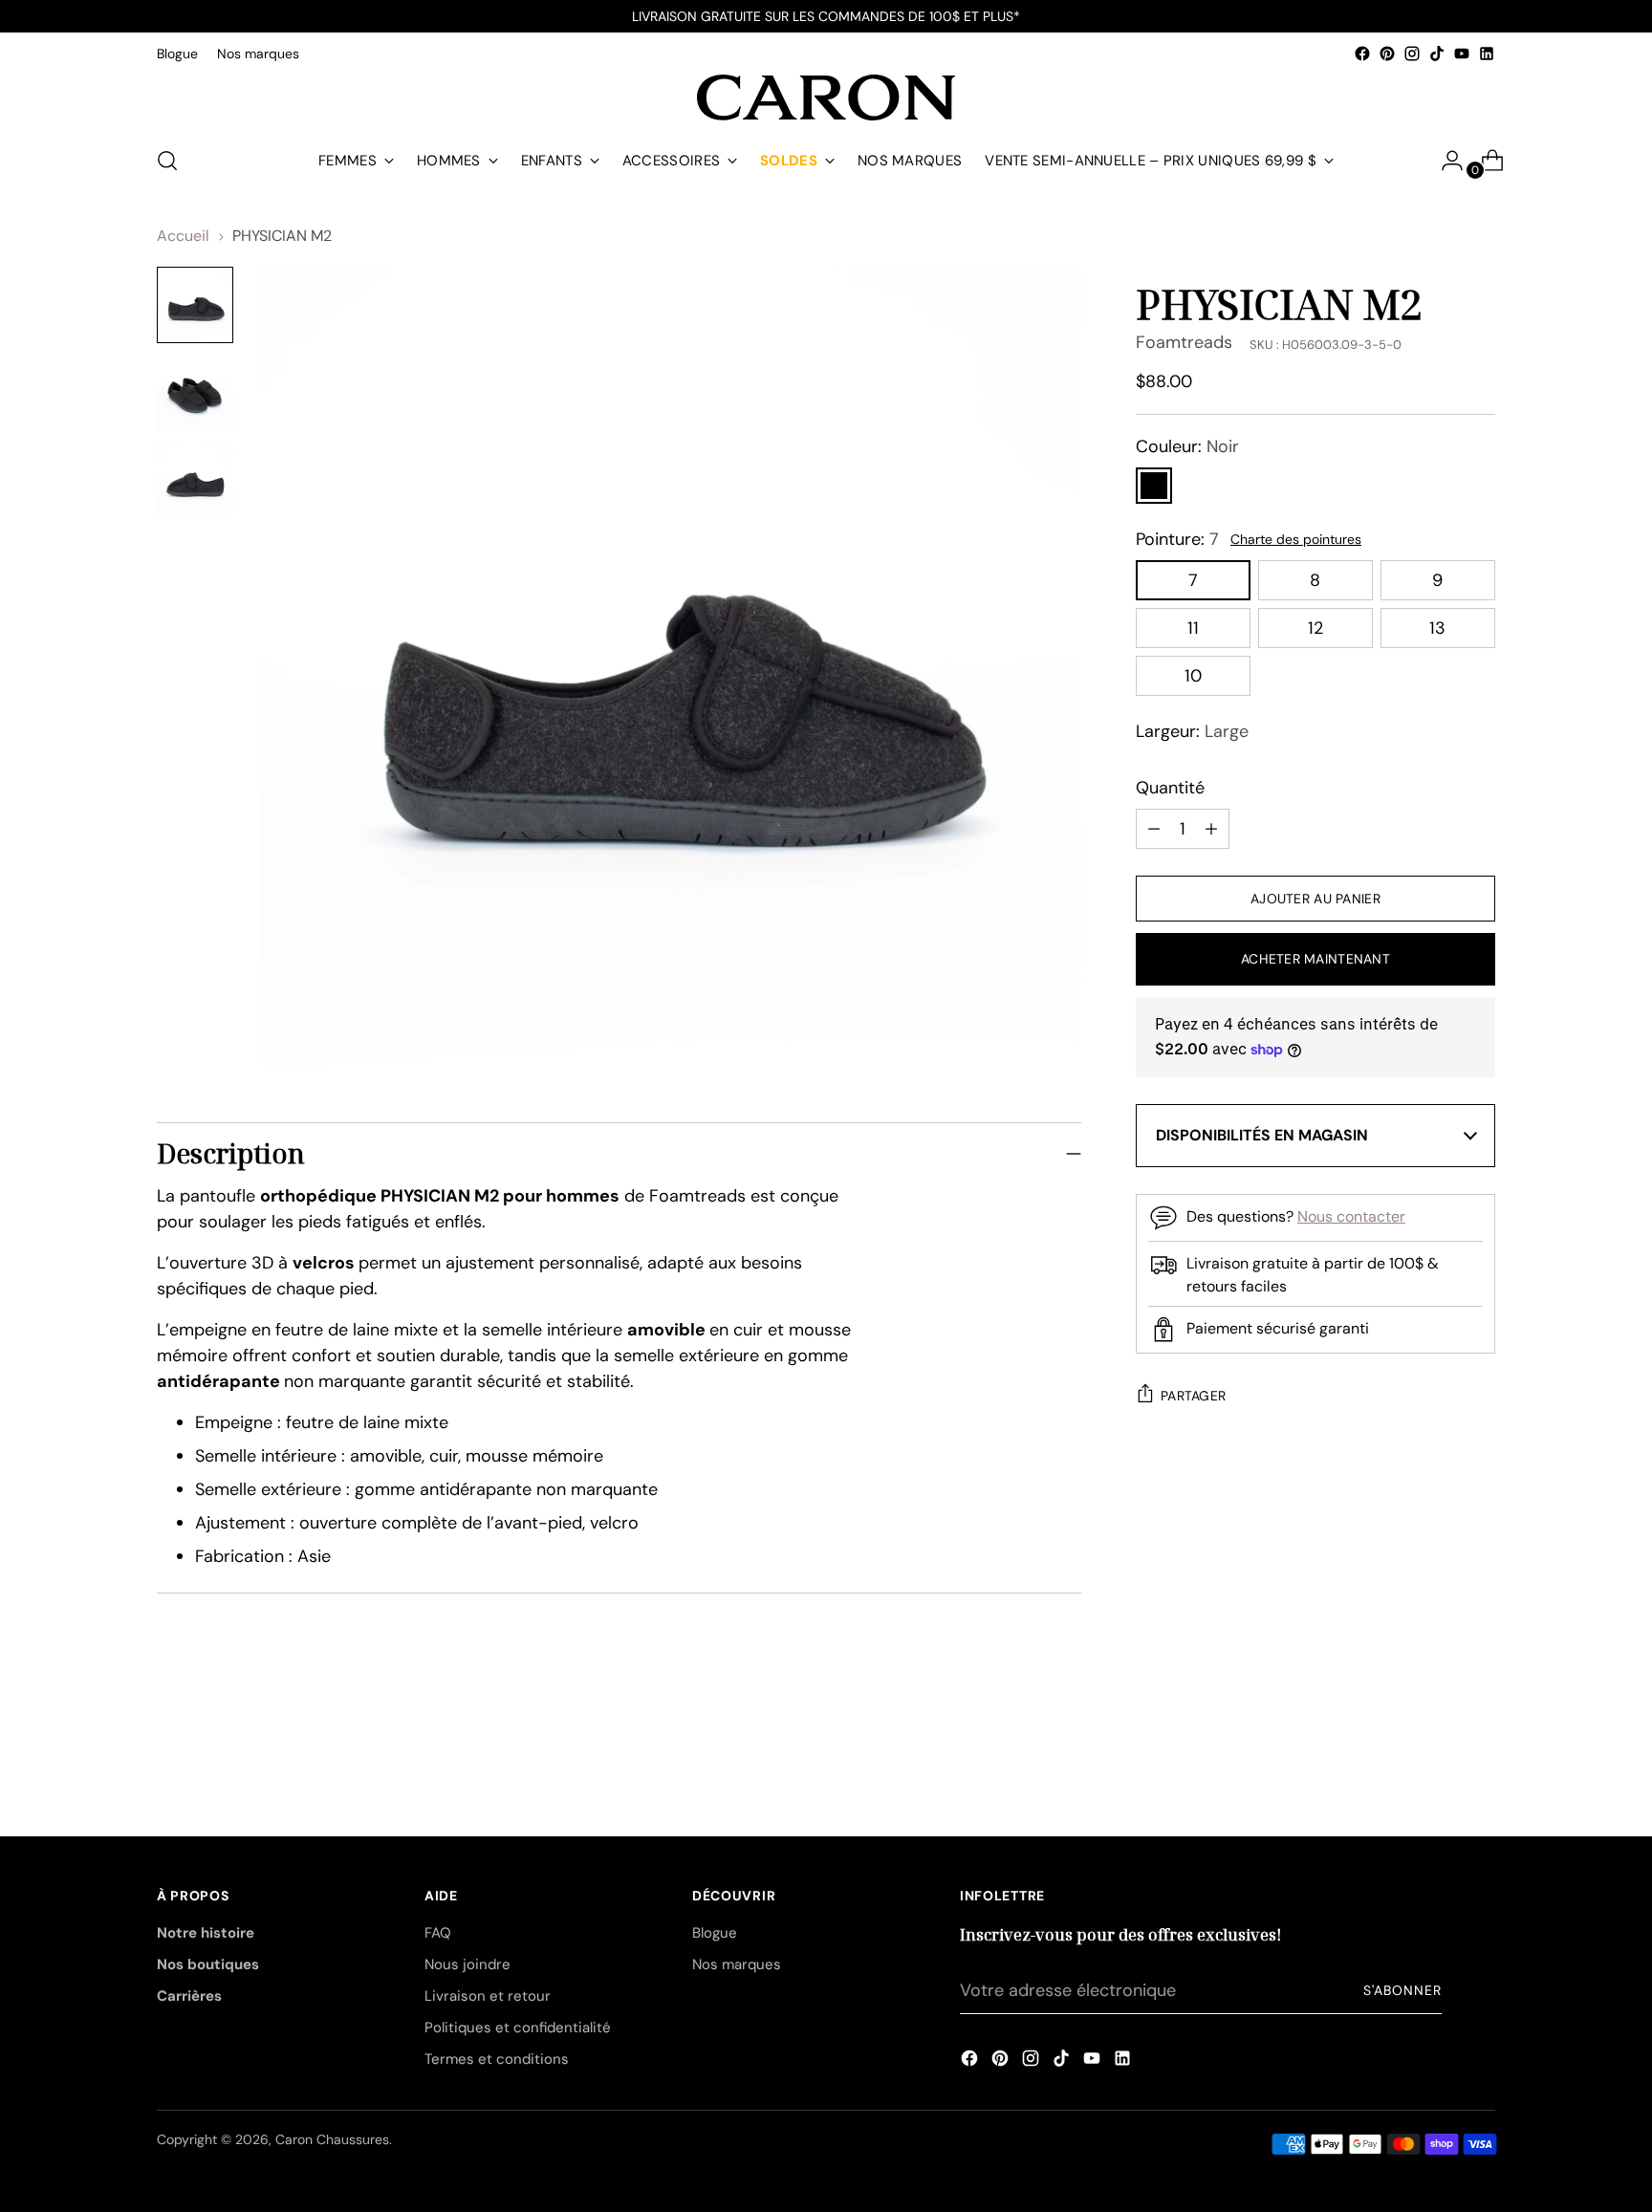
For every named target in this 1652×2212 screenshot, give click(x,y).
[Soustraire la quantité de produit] (1211, 829)
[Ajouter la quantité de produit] (1154, 829)
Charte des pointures (1296, 539)
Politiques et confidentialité (518, 2028)
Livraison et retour (488, 1996)
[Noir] (1154, 486)
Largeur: (1192, 731)
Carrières (189, 1996)
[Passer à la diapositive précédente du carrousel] (1435, 1733)
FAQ (438, 1933)
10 (1193, 676)
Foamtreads (1184, 342)
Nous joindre (467, 1964)
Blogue (715, 1933)
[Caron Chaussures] (826, 98)
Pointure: (1177, 539)
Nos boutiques (208, 1964)
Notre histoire (206, 1933)
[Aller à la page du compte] (1445, 161)
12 (1315, 628)
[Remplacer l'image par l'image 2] (195, 393)
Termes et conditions (497, 2059)
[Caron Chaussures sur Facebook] (1362, 54)
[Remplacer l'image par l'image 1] (195, 305)
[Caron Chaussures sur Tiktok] (1437, 54)
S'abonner (1402, 1990)
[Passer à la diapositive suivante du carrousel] (1479, 1732)
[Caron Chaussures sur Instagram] (1412, 54)
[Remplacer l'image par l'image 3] (195, 481)
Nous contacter (1351, 1216)
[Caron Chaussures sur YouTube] (1462, 54)
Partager (1193, 1396)
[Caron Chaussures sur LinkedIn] (1487, 54)
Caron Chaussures (332, 2139)
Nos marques (737, 1964)
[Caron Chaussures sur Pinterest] (1387, 54)
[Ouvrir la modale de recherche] (167, 161)
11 (1193, 628)
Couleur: (1187, 446)
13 (1437, 628)
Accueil (183, 236)
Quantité (1170, 788)
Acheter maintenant (1315, 959)
